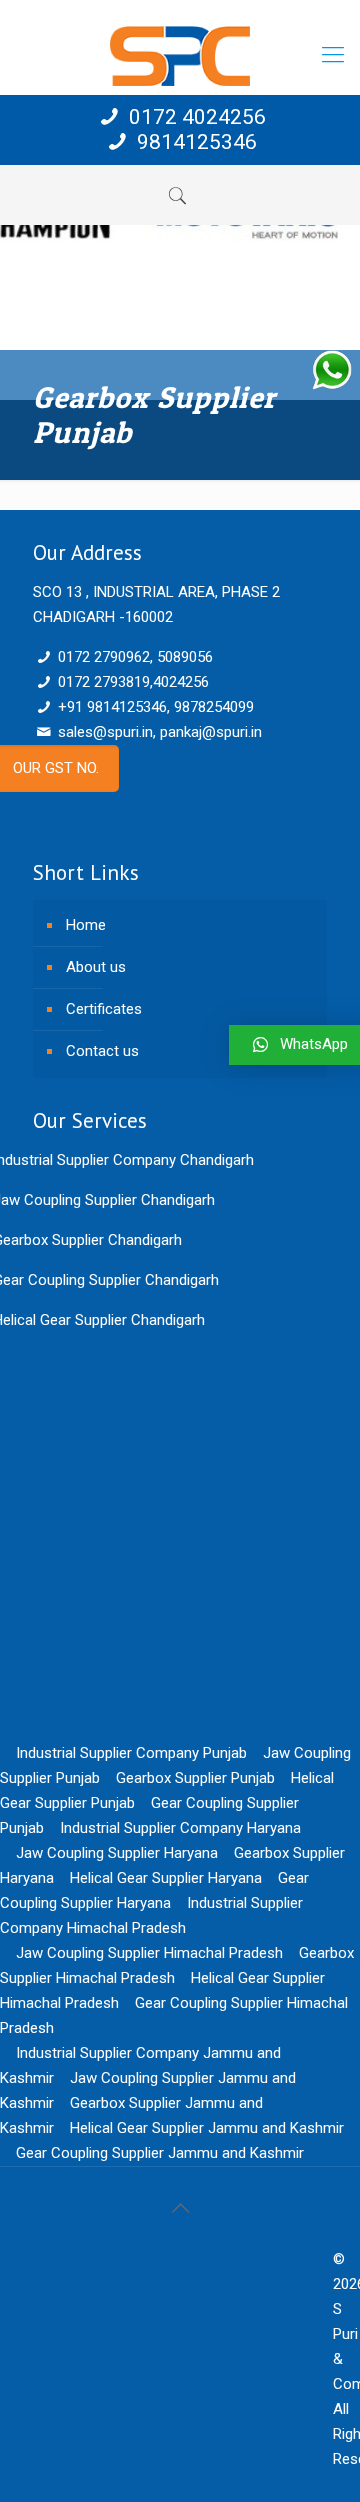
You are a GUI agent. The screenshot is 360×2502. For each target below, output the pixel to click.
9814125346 (194, 142)
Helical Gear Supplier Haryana (166, 1878)
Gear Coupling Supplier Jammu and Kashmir (160, 2153)
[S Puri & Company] (180, 55)
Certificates (104, 1009)
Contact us (102, 1051)
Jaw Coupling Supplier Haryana (117, 1853)
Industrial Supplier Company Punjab (131, 1753)
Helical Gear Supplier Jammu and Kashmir (207, 2128)
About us (96, 967)
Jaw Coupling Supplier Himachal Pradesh (149, 1953)
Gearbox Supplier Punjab (195, 1778)
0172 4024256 (194, 117)
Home (86, 925)
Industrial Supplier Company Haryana (180, 1828)
